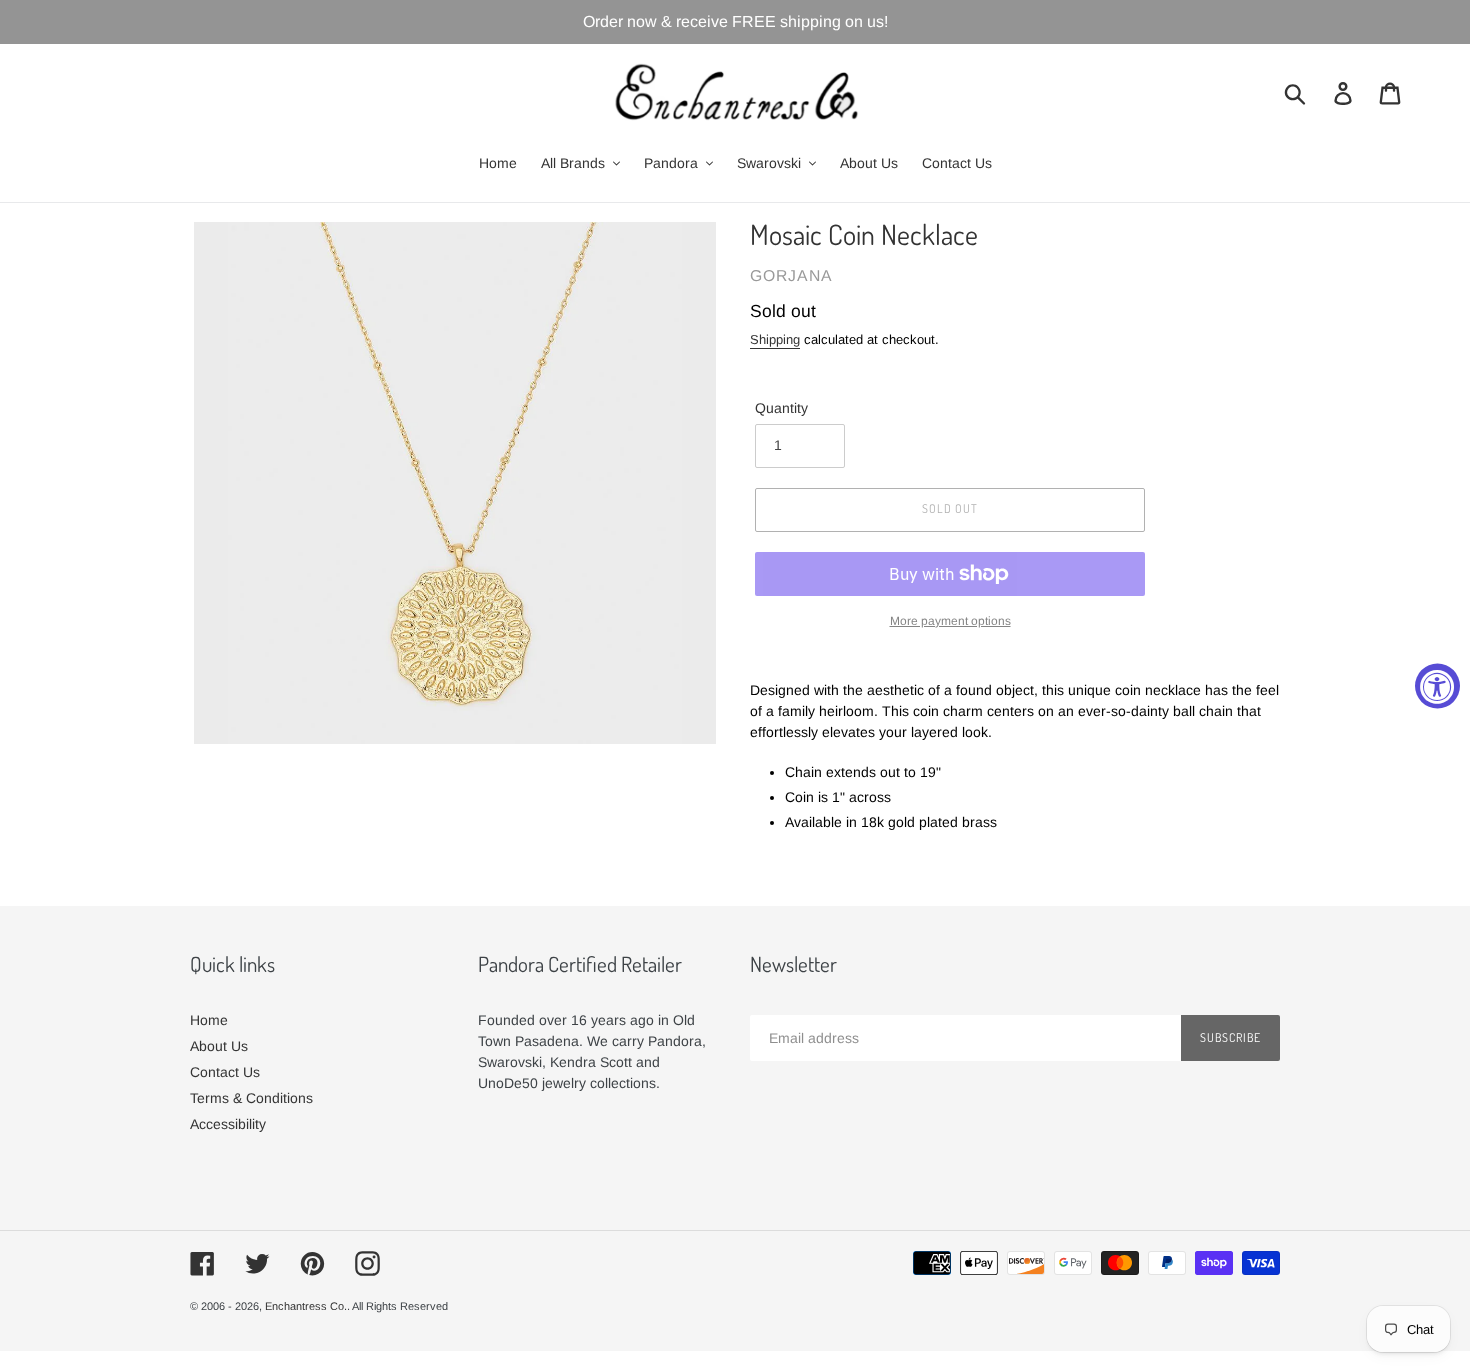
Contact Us (225, 1072)
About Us (219, 1046)
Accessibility (228, 1124)
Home (209, 1020)
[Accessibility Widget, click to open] (1437, 686)
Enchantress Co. (306, 1306)
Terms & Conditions (251, 1098)
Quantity (781, 408)
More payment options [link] (950, 621)
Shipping (775, 339)
